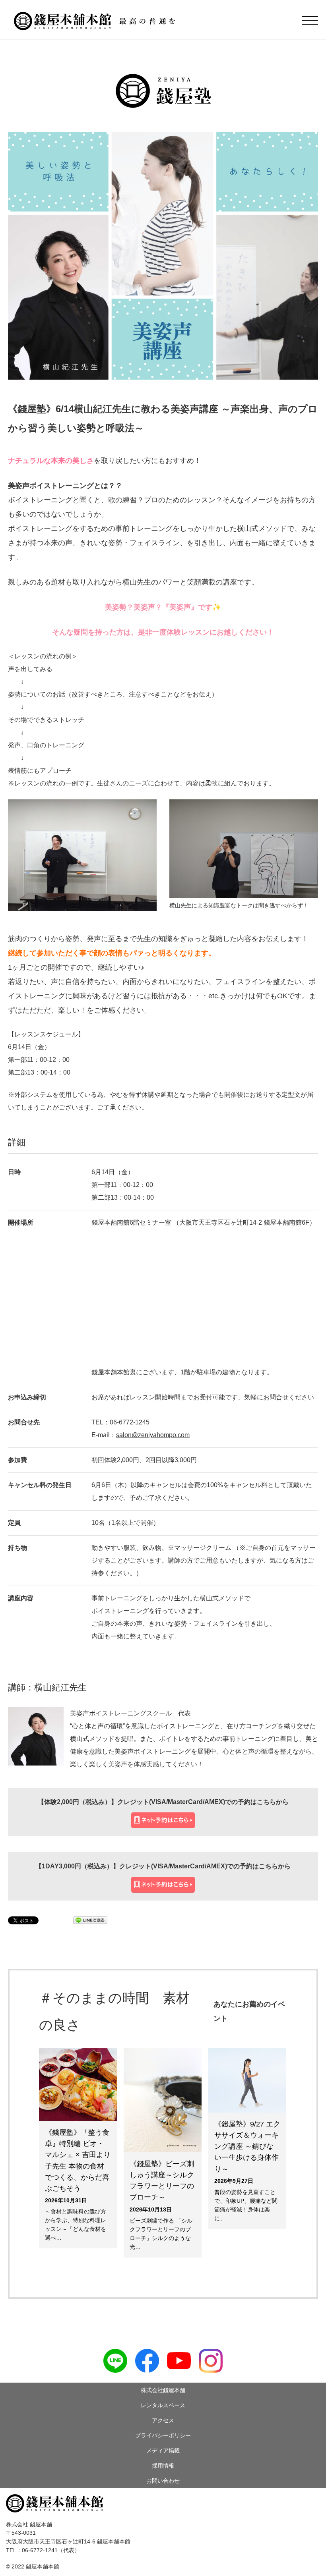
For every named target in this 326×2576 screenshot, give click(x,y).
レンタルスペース (163, 2405)
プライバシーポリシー (163, 2435)
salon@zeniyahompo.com (153, 1435)
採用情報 (163, 2466)
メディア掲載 (163, 2451)
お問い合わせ (163, 2481)
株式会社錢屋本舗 (163, 2390)
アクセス (163, 2420)
